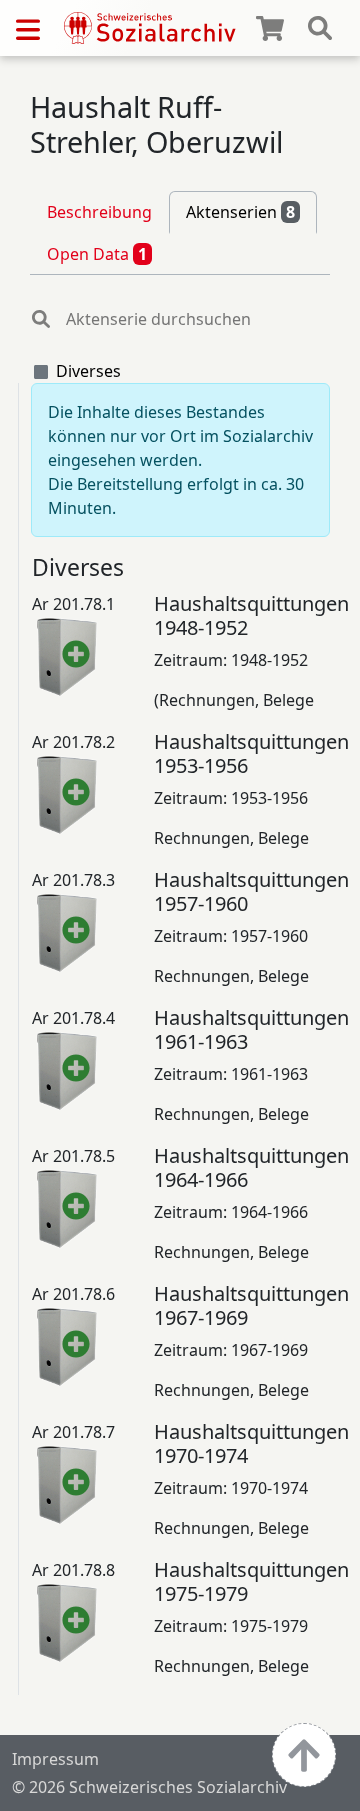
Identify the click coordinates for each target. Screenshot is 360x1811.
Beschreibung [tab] (99, 212)
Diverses (88, 371)
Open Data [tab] (97, 254)
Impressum (55, 1759)
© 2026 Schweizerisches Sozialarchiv (149, 1787)
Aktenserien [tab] (240, 212)
